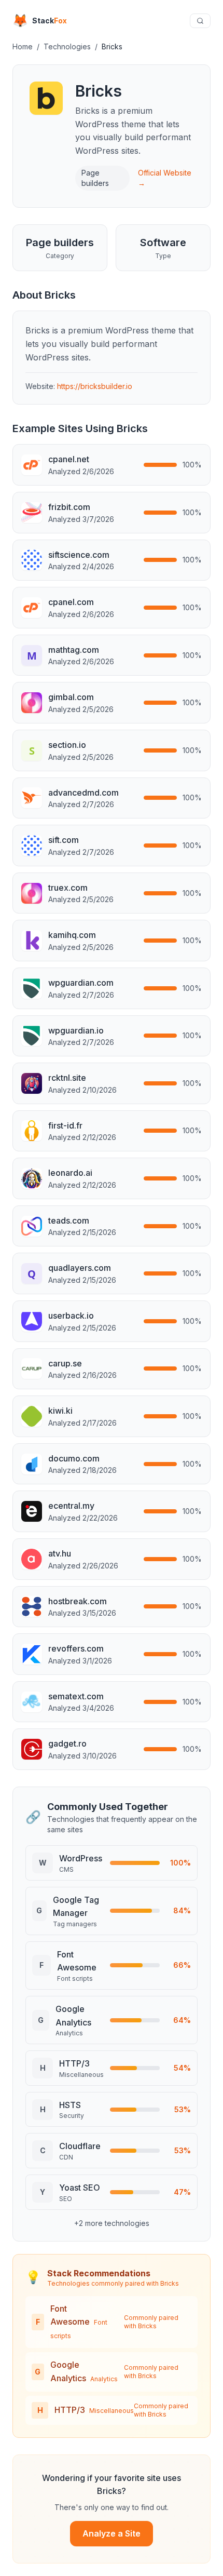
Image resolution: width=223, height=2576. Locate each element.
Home (23, 46)
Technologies (67, 46)
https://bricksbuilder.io (95, 386)
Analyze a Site (112, 2533)
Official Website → (165, 178)
